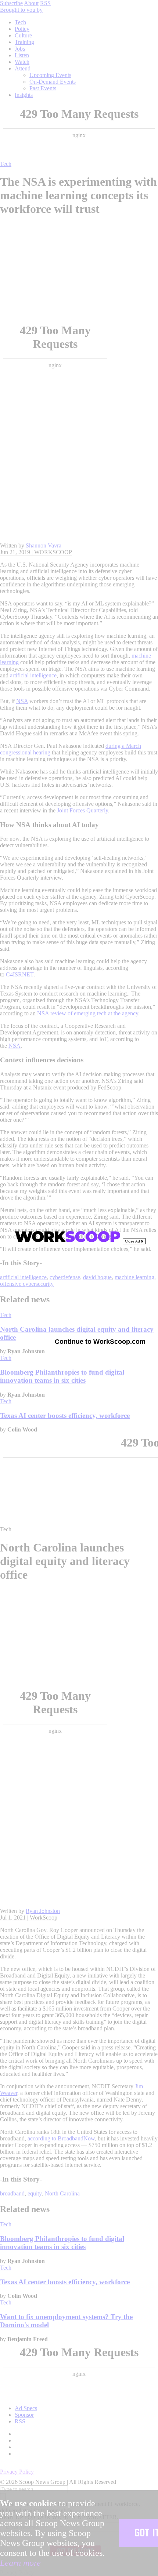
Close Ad (133, 1241)
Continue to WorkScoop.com (100, 1342)
